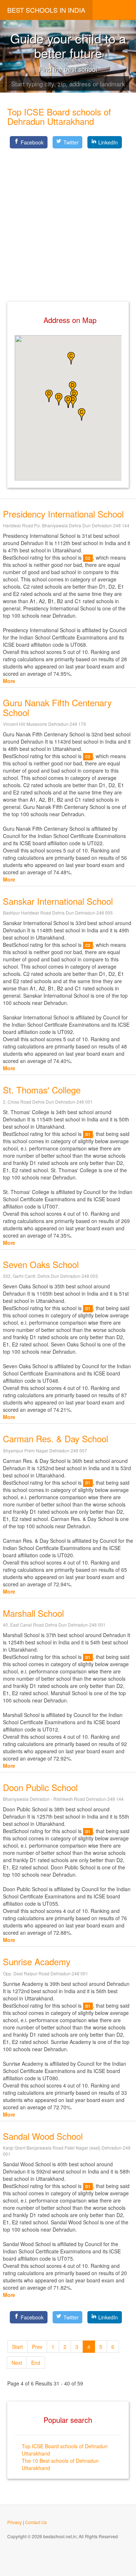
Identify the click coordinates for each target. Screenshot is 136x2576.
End (36, 2363)
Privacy (15, 2522)
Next (17, 2363)
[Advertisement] (68, 219)
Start (17, 2347)
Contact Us (36, 2522)
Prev (37, 2347)
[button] (71, 358)
